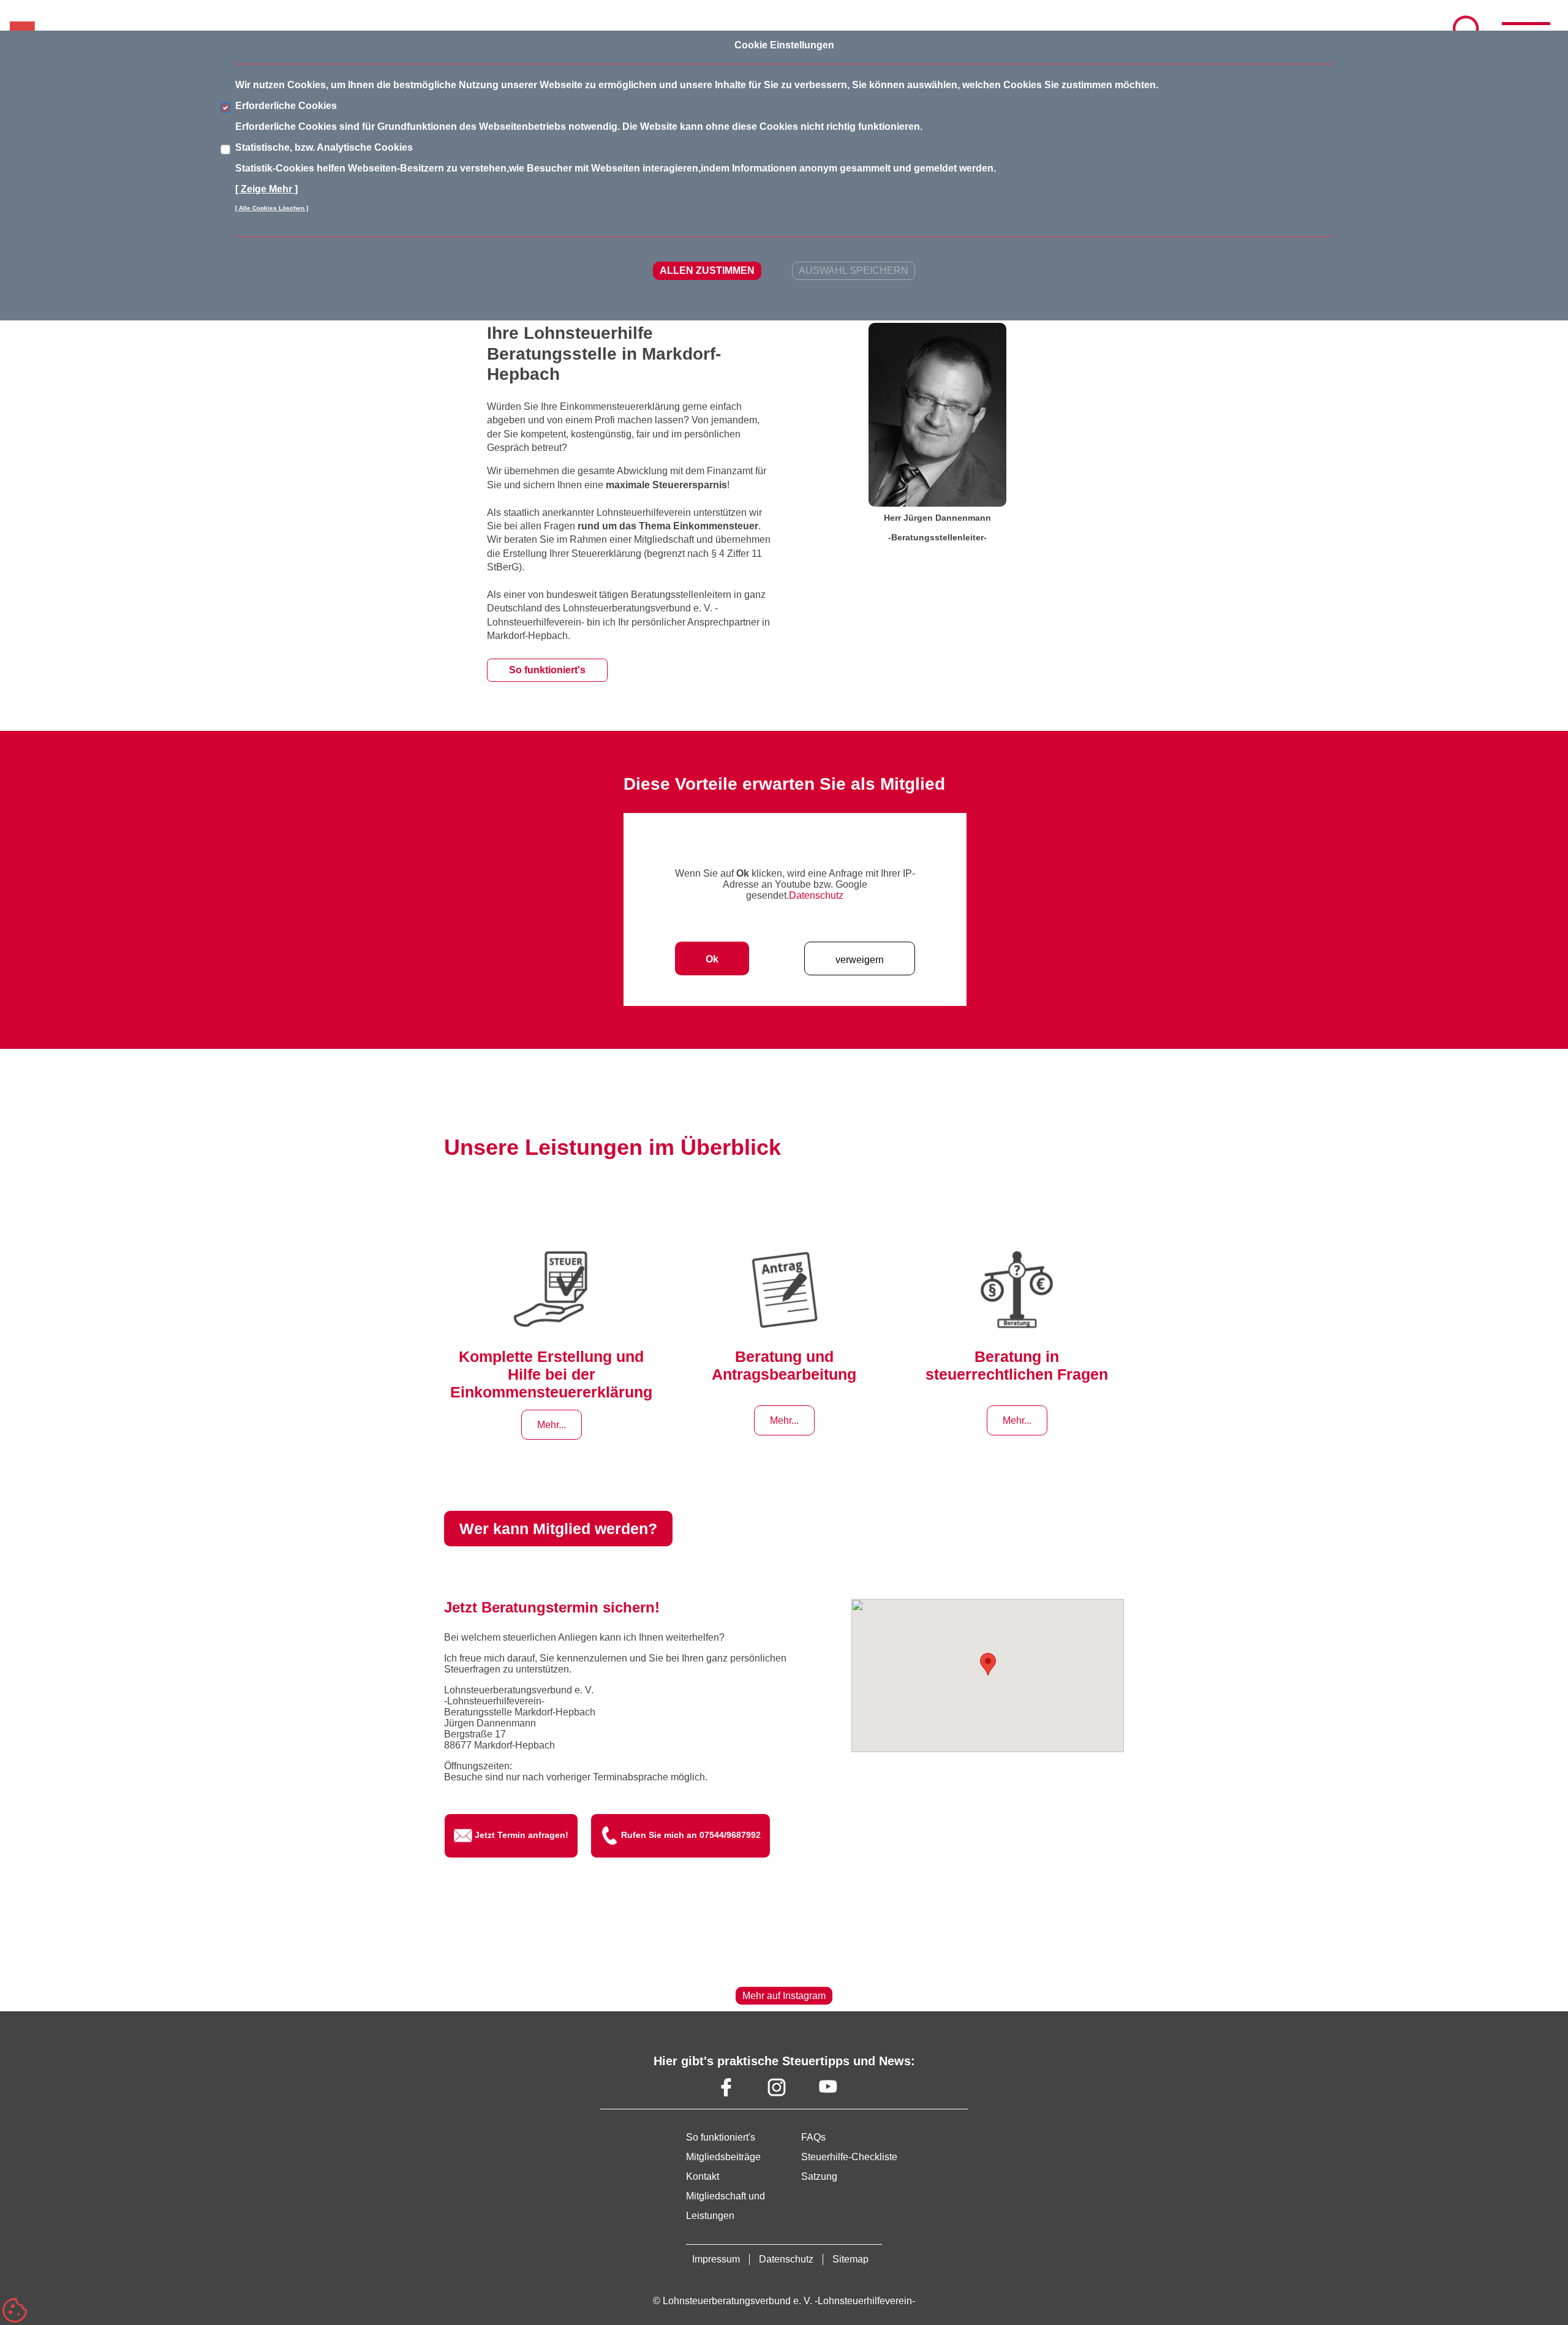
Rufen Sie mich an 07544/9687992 (691, 1835)
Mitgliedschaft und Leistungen (726, 2206)
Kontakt (703, 2176)
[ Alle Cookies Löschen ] (272, 208)
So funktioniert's (547, 670)
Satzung (819, 2176)
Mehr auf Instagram (784, 1996)
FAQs (813, 2137)
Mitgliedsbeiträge (723, 2157)
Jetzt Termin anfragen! (522, 1835)
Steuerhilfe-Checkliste (849, 2157)
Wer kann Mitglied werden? (558, 1529)
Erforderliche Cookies (286, 106)
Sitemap (850, 2259)
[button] (988, 1664)
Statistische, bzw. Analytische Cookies (324, 147)
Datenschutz (816, 895)
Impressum (716, 2259)
